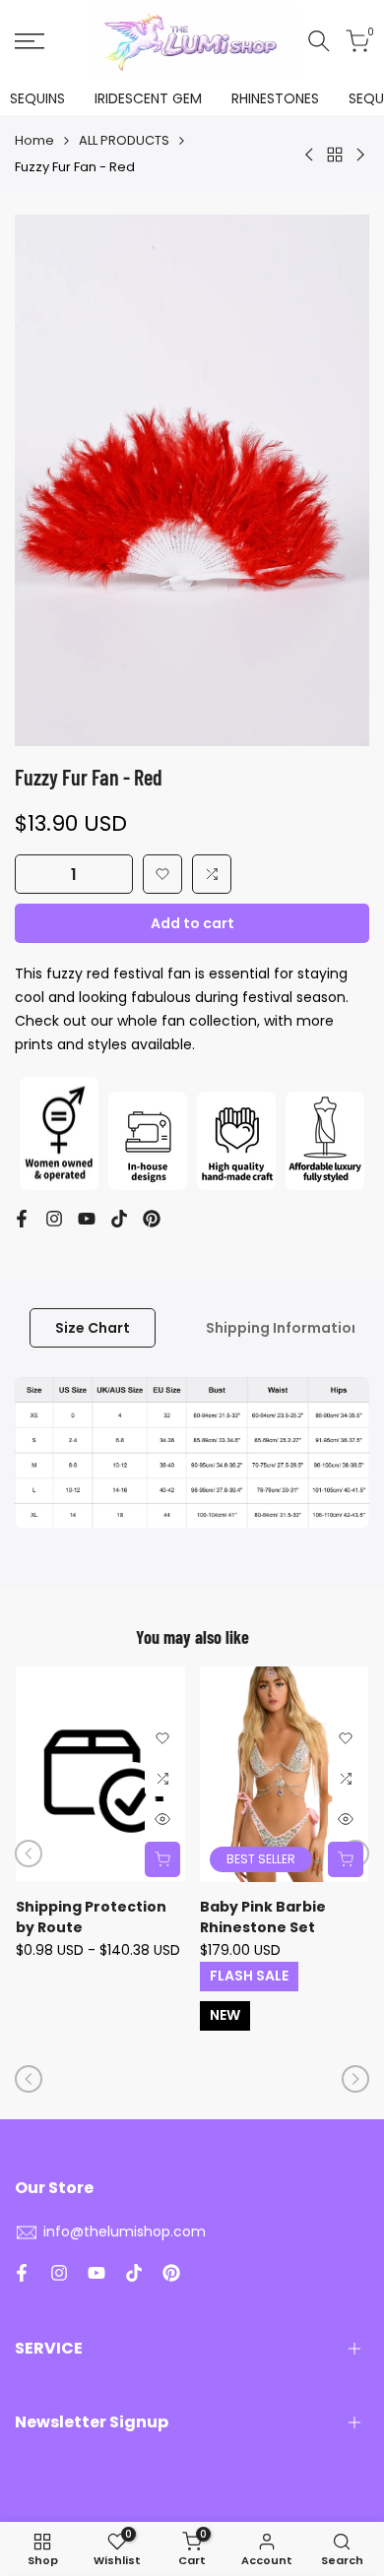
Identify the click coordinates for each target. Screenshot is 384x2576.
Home (34, 140)
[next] (355, 2079)
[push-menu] (30, 41)
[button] (162, 874)
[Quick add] (162, 1859)
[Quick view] (162, 1819)
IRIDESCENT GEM (148, 98)
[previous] (29, 1853)
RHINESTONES (275, 98)
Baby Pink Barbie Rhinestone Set (263, 1917)
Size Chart (93, 1328)
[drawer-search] (319, 41)
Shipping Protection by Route (91, 1917)
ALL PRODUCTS (124, 140)
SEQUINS (37, 98)
